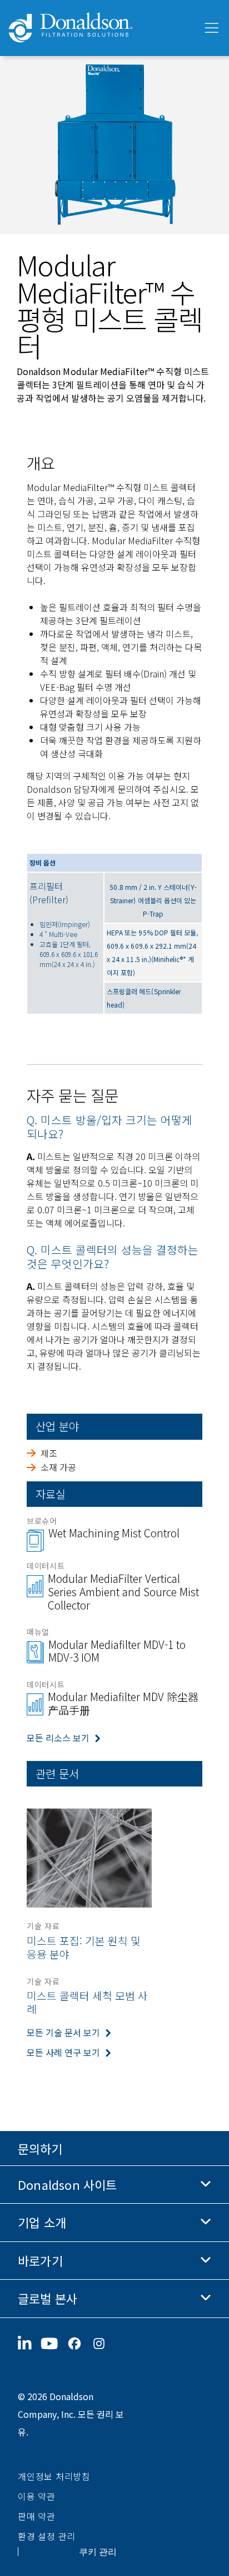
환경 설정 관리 (47, 2536)
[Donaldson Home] (101, 28)
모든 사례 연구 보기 (63, 2052)
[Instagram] (103, 2344)
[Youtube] (54, 2344)
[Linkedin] (29, 2344)
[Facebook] (79, 2344)
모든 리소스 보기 (58, 1738)
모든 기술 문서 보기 (63, 2032)
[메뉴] (211, 28)
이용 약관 (37, 2496)
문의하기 (40, 2148)
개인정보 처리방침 (54, 2476)
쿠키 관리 (98, 2552)
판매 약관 (37, 2516)
